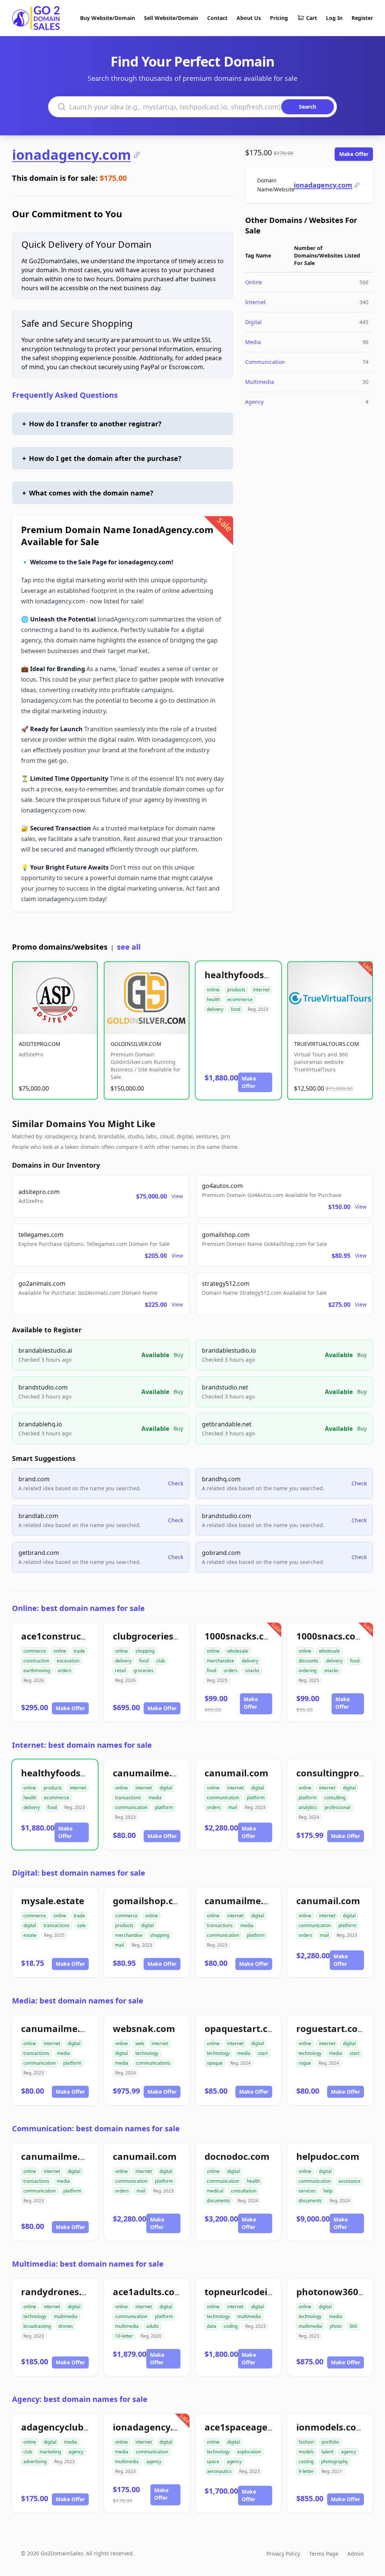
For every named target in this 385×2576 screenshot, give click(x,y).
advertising (35, 2462)
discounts (308, 1661)
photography (334, 2462)
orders (64, 1671)
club (160, 1661)
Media (253, 342)
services (307, 2191)
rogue (305, 2063)
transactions (128, 1798)
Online (254, 282)
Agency (254, 402)
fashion (306, 2442)
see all (129, 947)
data (211, 2326)
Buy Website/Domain (108, 18)
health (213, 999)
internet (261, 990)
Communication (265, 362)
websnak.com (144, 2028)
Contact (217, 18)
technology (147, 2053)
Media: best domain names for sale (78, 2001)
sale (81, 1925)
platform (164, 1807)
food (236, 1009)
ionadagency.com (71, 155)
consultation (244, 2191)
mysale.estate (53, 1901)
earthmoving (37, 1671)
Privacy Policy (283, 2554)
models (306, 2452)
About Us (249, 18)
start (263, 2053)
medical (215, 2191)
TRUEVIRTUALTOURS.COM (327, 1044)
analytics (308, 1807)
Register (362, 18)
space (213, 2462)
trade (79, 1651)
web (140, 2043)
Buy (178, 1355)
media (155, 1798)
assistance (349, 2181)
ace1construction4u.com (77, 1636)
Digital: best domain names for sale (79, 1873)
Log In (334, 18)
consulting (335, 1798)
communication (131, 1807)
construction (36, 1661)
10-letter (124, 2336)
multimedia (66, 2316)
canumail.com (236, 1773)
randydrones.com (61, 2292)
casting (306, 2462)
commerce (35, 1651)
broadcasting (37, 2326)
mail (233, 1807)
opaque (215, 2063)
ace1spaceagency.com (255, 2427)
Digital (253, 322)
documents (218, 2201)
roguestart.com (331, 2028)
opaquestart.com (243, 2028)
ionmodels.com (331, 2427)
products (236, 990)
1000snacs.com (330, 1636)
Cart (311, 18)
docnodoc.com (237, 2156)
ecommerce (240, 999)
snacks (252, 1671)
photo (336, 2326)
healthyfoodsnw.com (252, 975)
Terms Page (324, 2554)
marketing (50, 2452)
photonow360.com (338, 2292)
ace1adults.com (148, 2292)
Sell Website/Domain (171, 18)
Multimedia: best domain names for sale (88, 2264)
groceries (143, 1671)
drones (66, 2326)
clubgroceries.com (154, 1636)
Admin (356, 2554)
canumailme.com (152, 1773)
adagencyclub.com (63, 2427)
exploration (249, 2452)
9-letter (306, 2471)
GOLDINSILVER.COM (136, 1044)
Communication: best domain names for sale (96, 2128)
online (213, 990)
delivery (215, 1009)
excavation (68, 1661)
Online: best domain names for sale (78, 1608)
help (328, 2191)
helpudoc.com (328, 2156)
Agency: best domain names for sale (80, 2399)
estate (30, 1935)
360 (353, 2326)
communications (153, 2063)
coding (231, 2326)
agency (76, 2452)
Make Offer (354, 154)
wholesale (238, 1651)
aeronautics (219, 2471)
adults (153, 2326)
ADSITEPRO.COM (40, 1044)
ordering (308, 1671)
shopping (145, 1651)
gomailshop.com (150, 1901)
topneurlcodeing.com (253, 2292)
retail (121, 1671)
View (177, 1196)
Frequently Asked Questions (65, 395)
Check (176, 1483)
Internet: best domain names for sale (82, 1745)
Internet (255, 302)
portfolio (330, 2442)
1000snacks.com (241, 1636)
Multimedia (260, 382)
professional (337, 1807)
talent (327, 2452)
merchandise (221, 1661)
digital (166, 1788)
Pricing (279, 18)
